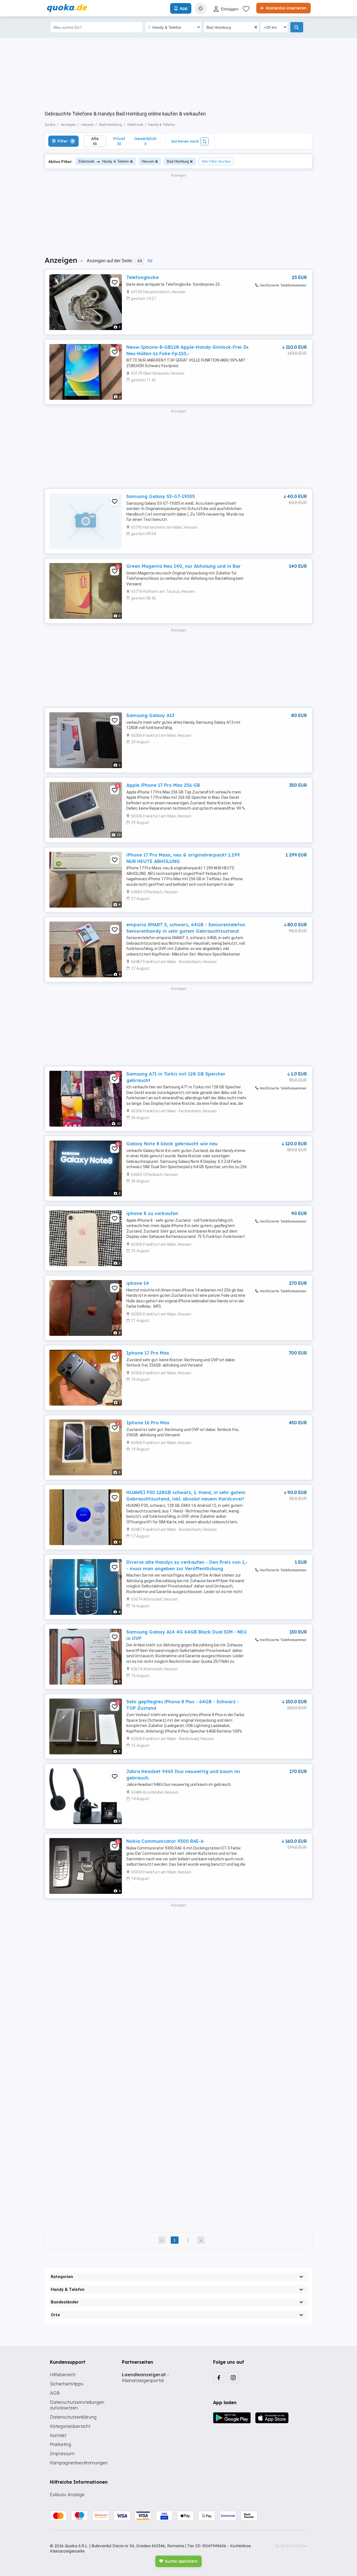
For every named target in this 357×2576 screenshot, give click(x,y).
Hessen (148, 161)
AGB (55, 2393)
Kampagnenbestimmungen (79, 2463)
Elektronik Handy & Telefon (104, 161)
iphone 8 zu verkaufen (152, 1213)
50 (150, 261)
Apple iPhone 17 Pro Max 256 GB (163, 785)
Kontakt (58, 2435)
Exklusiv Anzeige (67, 2495)
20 (140, 261)
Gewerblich (145, 141)
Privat (119, 141)
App (184, 8)
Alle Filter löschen (216, 161)
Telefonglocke (143, 277)
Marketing (61, 2444)
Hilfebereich (63, 2375)
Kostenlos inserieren (286, 8)
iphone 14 (138, 1283)
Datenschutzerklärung (73, 2417)
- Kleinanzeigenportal (145, 2377)
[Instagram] (233, 2377)
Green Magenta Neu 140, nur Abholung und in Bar (184, 566)
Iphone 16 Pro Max (148, 1423)
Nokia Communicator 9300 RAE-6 (165, 1841)
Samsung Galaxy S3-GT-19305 (161, 496)
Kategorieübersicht (70, 2426)
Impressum (62, 2454)
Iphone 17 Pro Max (148, 1353)
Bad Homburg (178, 161)
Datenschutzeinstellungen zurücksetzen (77, 2405)
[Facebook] (219, 2377)
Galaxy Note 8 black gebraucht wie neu (172, 1144)
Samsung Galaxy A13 (150, 715)
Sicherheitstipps (67, 2384)
